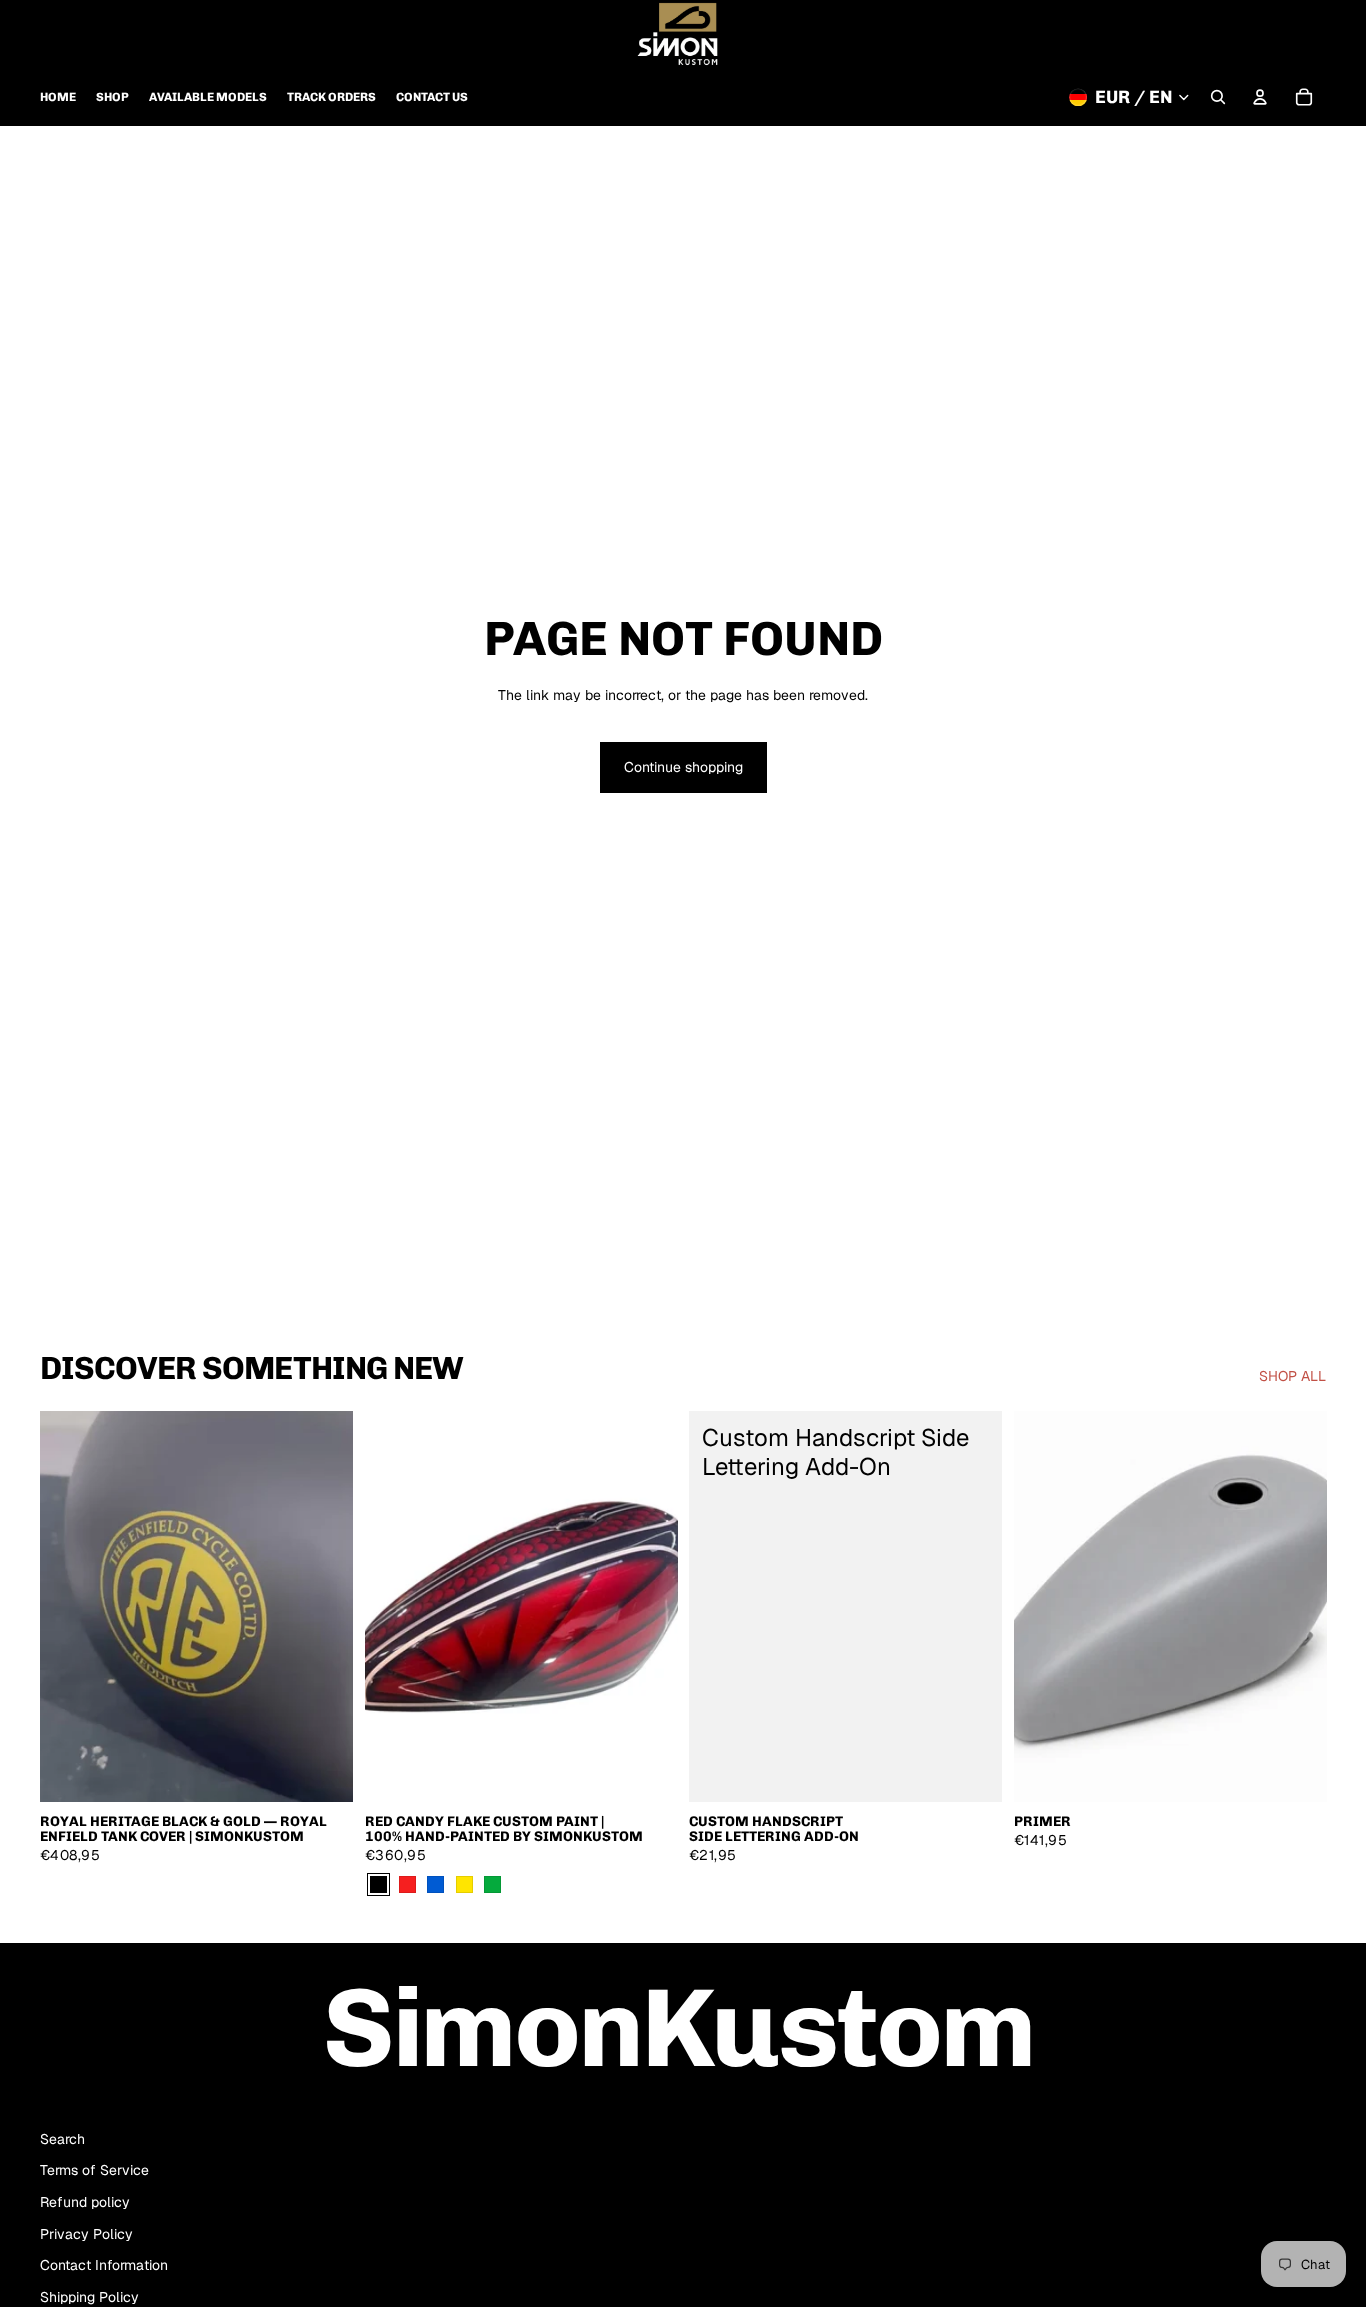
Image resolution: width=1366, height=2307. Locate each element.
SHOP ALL (1292, 1376)
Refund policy (85, 2202)
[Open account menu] (1260, 97)
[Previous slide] (70, 1606)
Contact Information (104, 2265)
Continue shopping (683, 767)
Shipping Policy (89, 2297)
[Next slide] (323, 1606)
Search (62, 2139)
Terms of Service (94, 2170)
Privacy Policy (86, 2234)
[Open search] (1218, 97)
